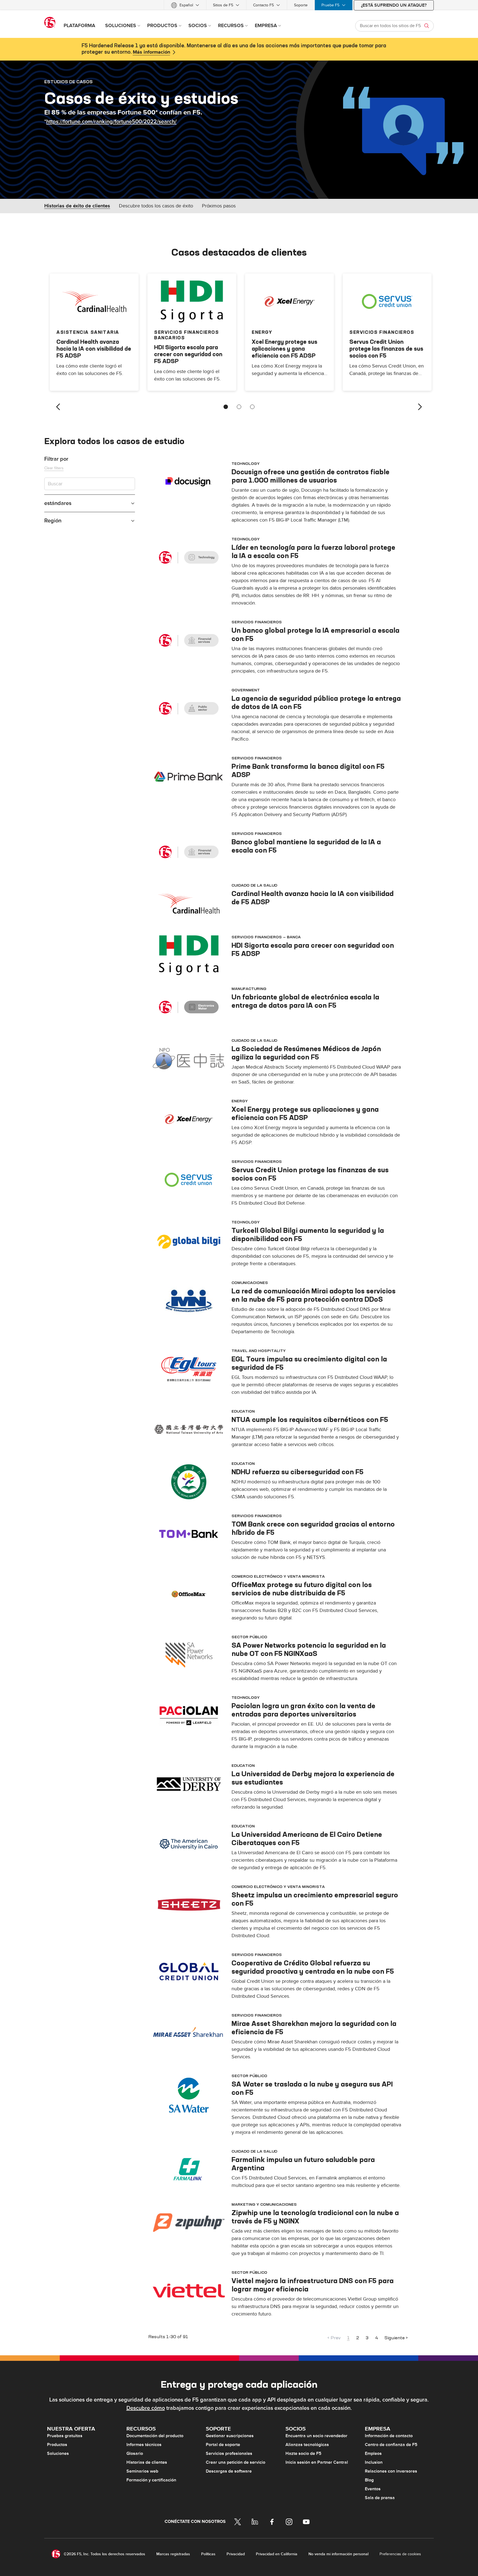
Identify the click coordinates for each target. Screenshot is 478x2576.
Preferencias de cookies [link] (400, 2554)
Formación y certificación (151, 2480)
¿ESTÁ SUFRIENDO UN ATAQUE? (394, 5)
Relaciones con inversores (391, 2471)
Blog (369, 2480)
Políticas (208, 2554)
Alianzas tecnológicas (307, 2445)
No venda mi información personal (338, 2554)
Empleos (373, 2453)
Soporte (301, 5)
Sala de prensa (380, 2498)
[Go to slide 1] (226, 407)
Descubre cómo (146, 2408)
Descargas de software (229, 2471)
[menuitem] (185, 5)
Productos (57, 2445)
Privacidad (236, 2554)
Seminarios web (142, 2471)
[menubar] (239, 5)
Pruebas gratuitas (65, 2436)
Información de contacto (389, 2436)
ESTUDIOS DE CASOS (68, 82)
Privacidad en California (277, 2554)
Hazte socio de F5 (303, 2453)
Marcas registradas (173, 2554)
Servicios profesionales (229, 2453)
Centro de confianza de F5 (391, 2445)
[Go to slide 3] (252, 407)
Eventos (373, 2489)
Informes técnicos (144, 2445)
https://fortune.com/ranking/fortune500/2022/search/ (111, 122)
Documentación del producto (155, 2436)
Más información (151, 52)
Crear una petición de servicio (236, 2462)
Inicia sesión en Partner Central (317, 2462)
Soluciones (58, 2453)
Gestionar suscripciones (230, 2436)
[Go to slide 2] (239, 407)
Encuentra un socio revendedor (316, 2436)
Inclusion (374, 2462)
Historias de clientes (147, 2462)
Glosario (135, 2453)
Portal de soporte (223, 2445)
